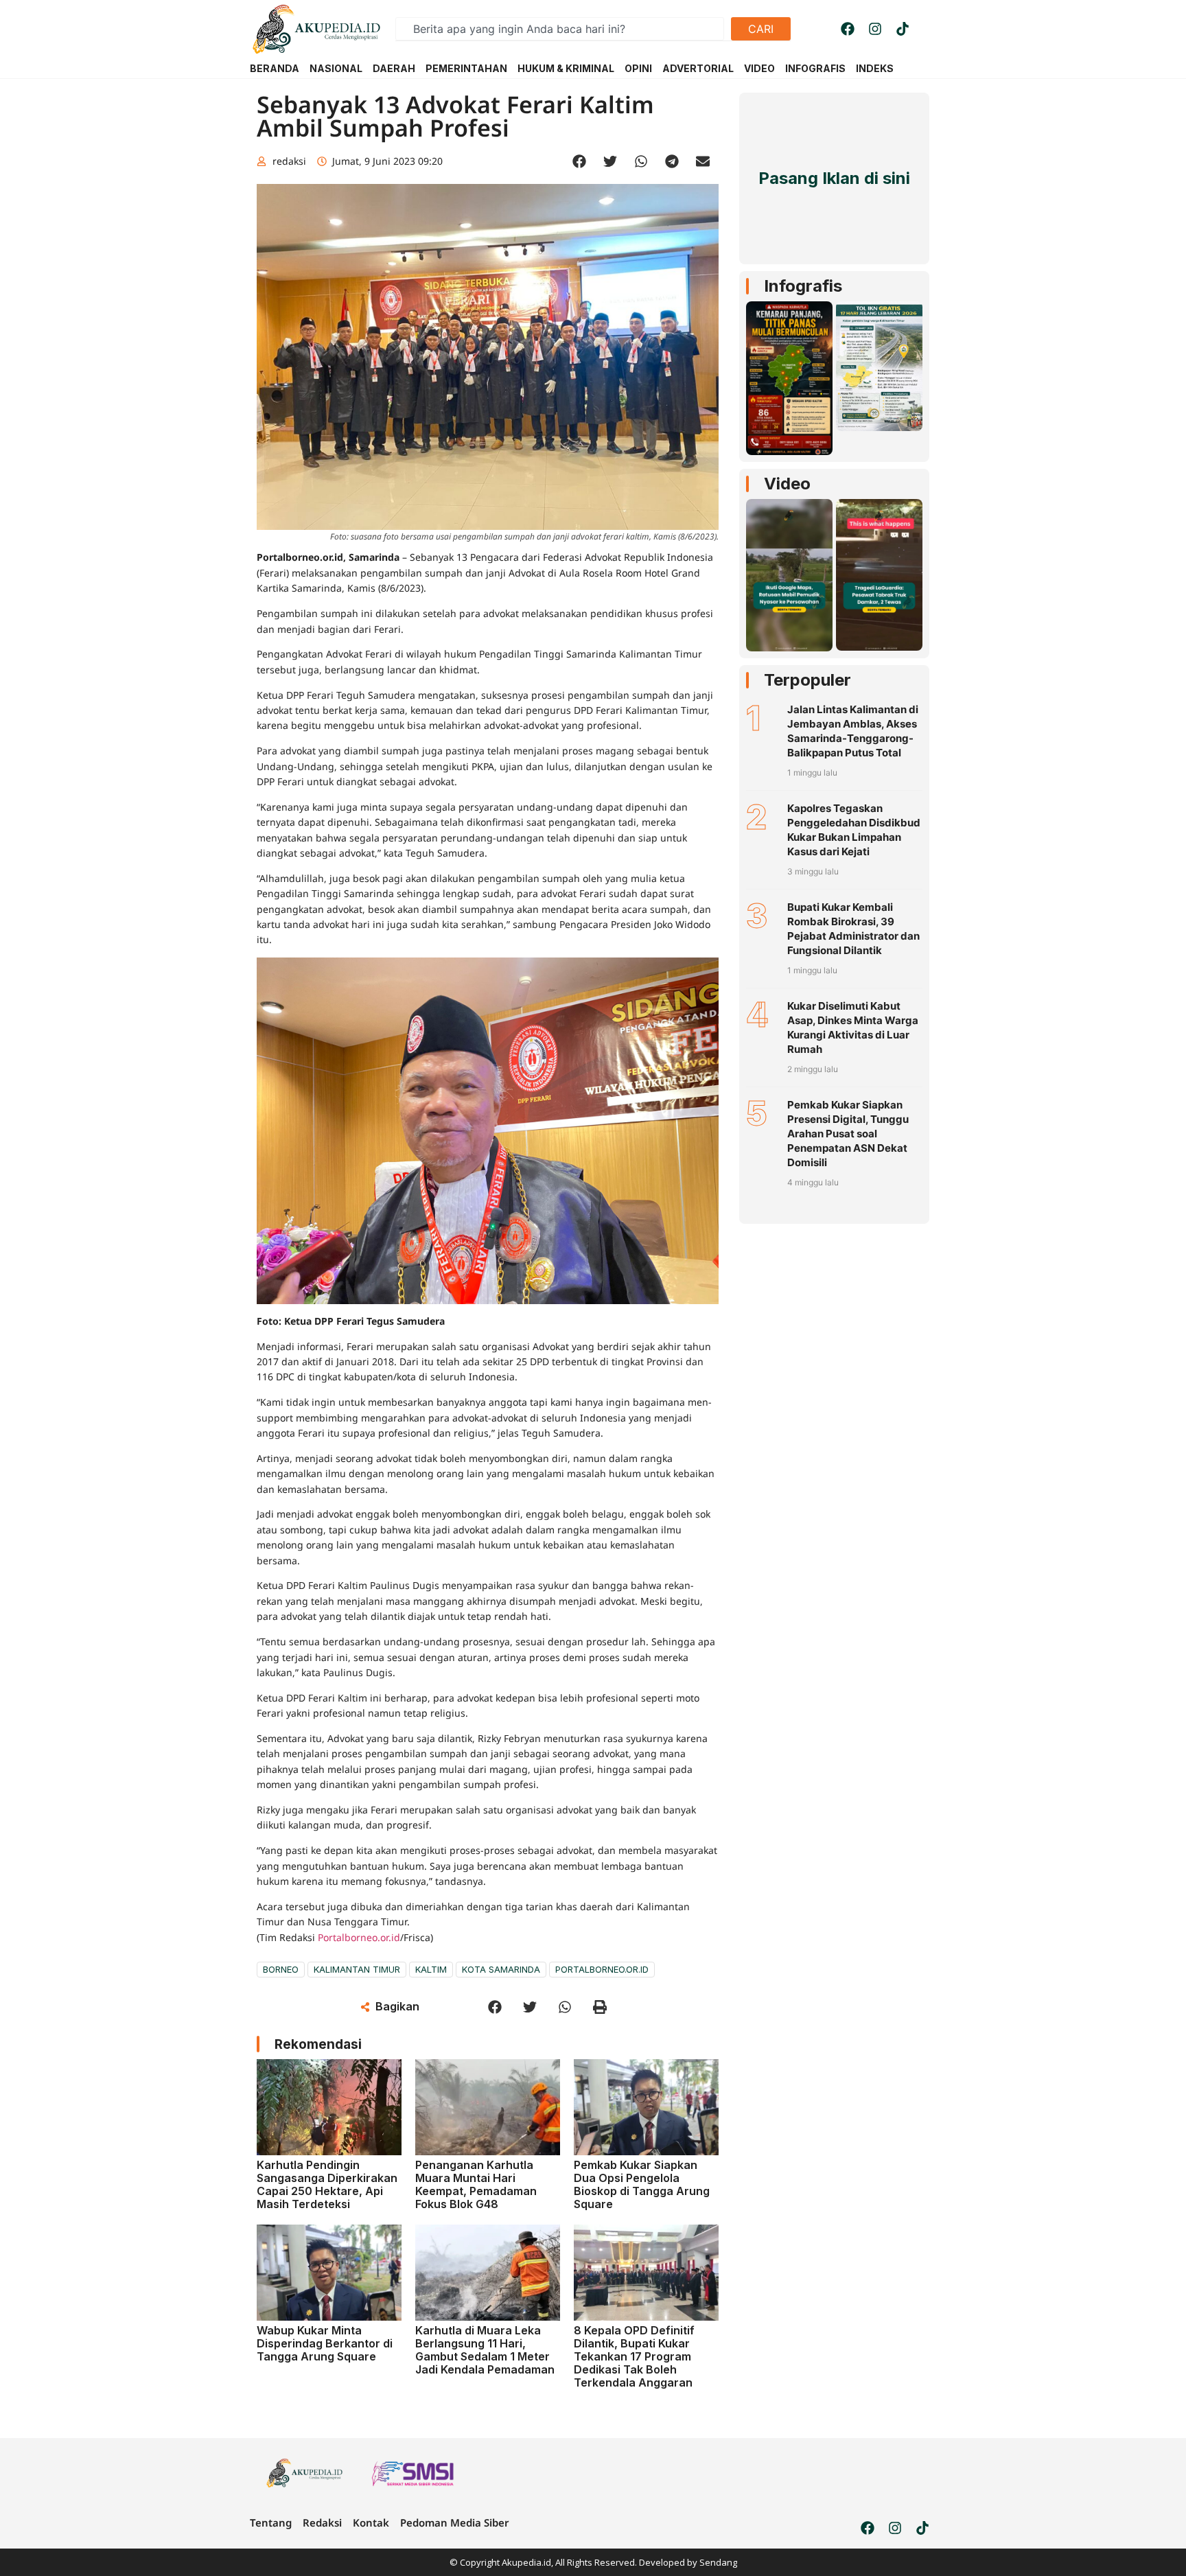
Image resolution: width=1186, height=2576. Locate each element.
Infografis (803, 286)
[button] (580, 162)
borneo (281, 1969)
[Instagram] (875, 29)
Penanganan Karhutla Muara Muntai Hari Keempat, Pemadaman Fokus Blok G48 (476, 2185)
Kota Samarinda (501, 1969)
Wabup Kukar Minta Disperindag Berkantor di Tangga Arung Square (325, 2343)
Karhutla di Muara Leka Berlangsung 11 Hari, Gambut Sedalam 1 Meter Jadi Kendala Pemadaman (485, 2350)
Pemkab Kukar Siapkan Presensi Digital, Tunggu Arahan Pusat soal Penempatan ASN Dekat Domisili (848, 1134)
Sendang (718, 2562)
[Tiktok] (903, 29)
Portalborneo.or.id (359, 1937)
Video (787, 484)
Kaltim (431, 1969)
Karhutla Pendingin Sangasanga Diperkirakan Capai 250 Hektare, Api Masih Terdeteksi (327, 2185)
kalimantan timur (357, 1969)
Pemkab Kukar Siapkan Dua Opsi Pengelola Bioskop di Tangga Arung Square (642, 2185)
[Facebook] (848, 29)
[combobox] (560, 29)
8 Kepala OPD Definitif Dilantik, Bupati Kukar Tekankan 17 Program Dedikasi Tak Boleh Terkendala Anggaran (634, 2357)
